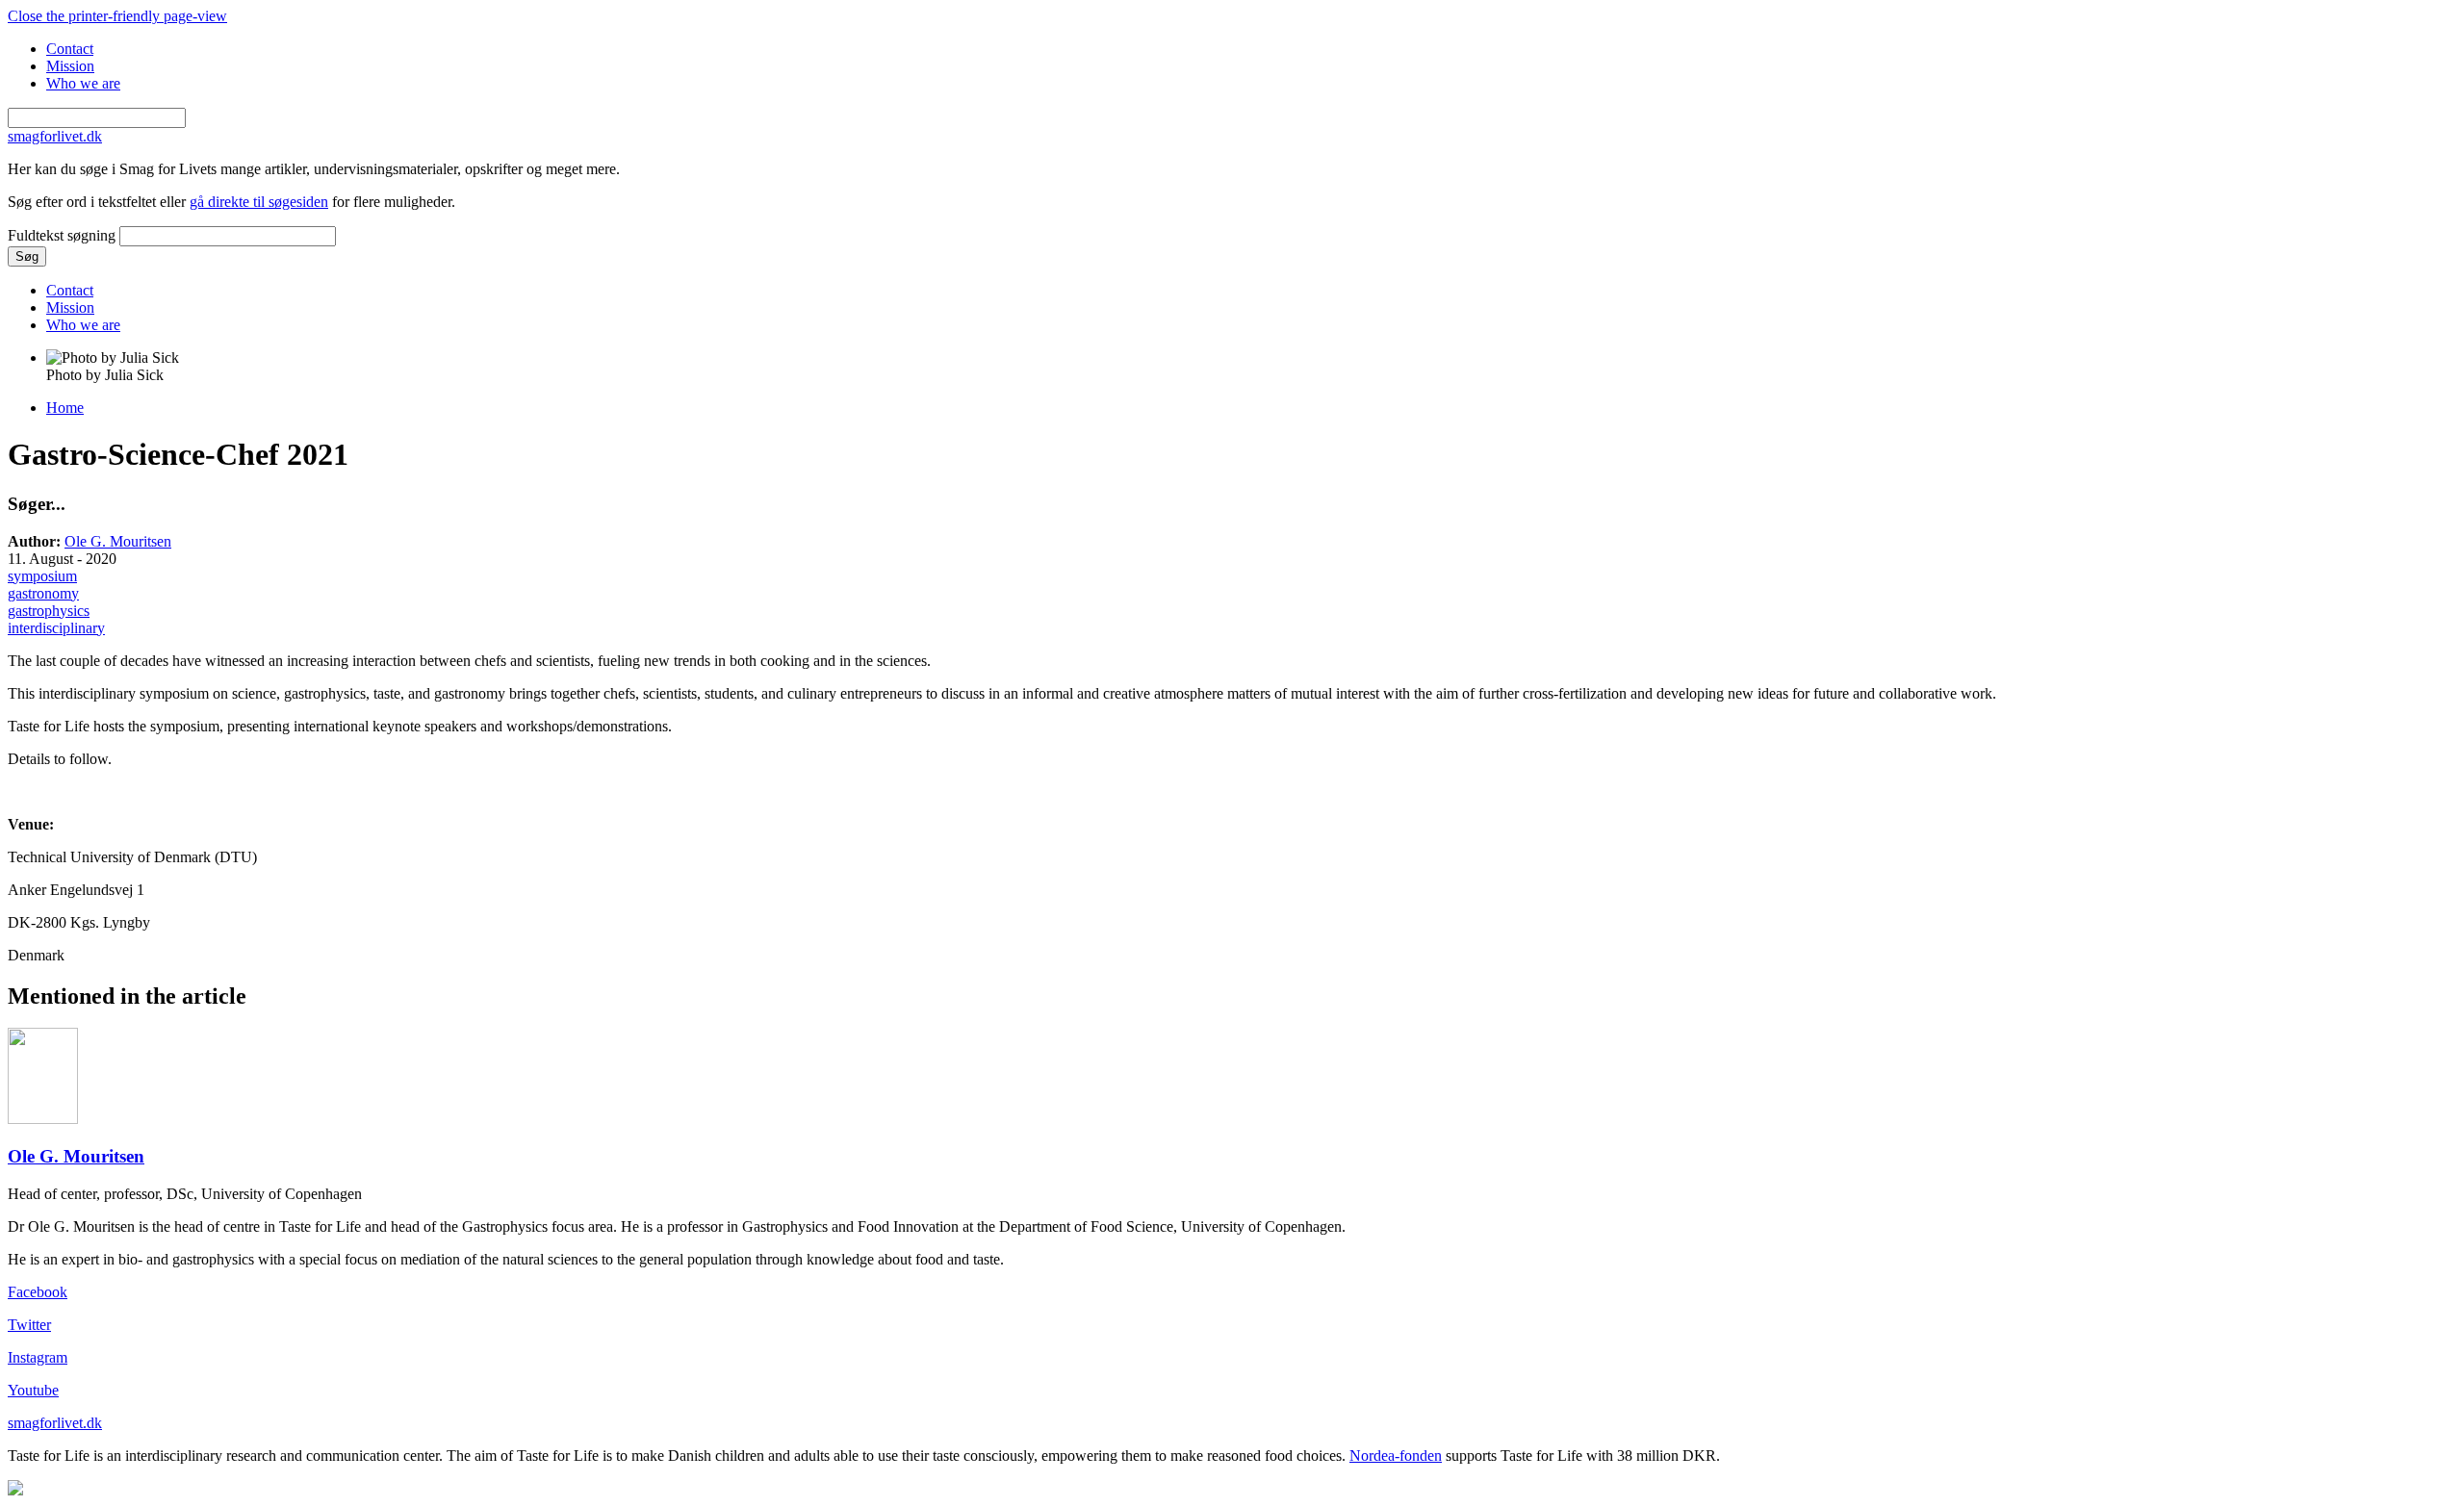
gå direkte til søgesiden (259, 202)
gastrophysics (49, 611)
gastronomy (43, 593)
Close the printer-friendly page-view (117, 16)
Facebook (38, 1292)
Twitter (29, 1325)
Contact (70, 49)
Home (65, 408)
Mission (70, 66)
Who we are (83, 83)
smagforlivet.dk (55, 1423)
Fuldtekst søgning (64, 235)
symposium (42, 576)
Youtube (33, 1390)
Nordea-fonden (1396, 1456)
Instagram (38, 1357)
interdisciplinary (56, 628)
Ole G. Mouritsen (118, 541)
